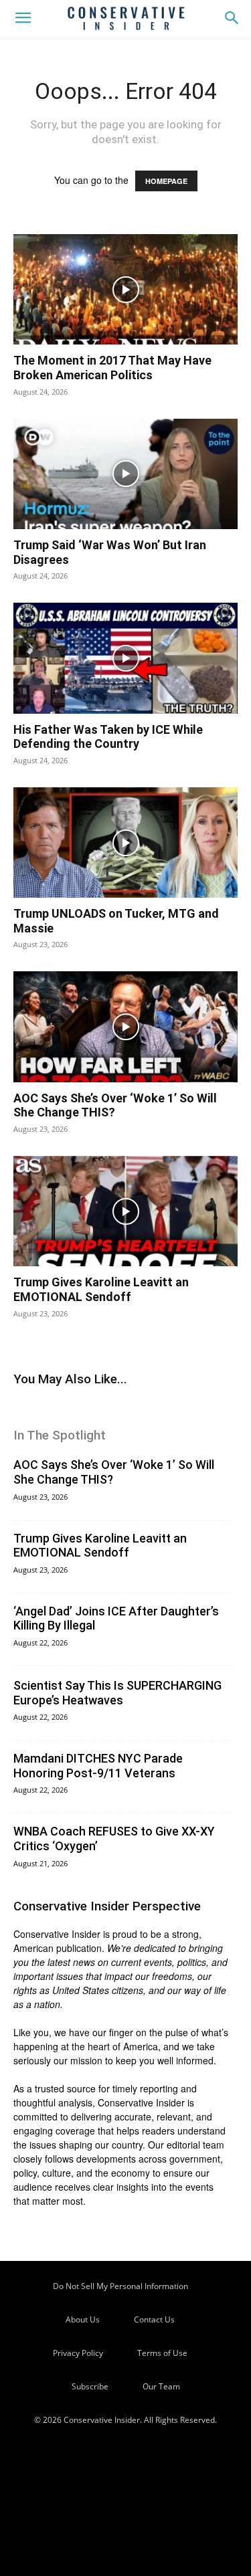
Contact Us (154, 2319)
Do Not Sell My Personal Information (120, 2286)
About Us (83, 2319)
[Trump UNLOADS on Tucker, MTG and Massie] (125, 843)
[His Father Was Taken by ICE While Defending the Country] (125, 658)
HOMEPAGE (166, 181)
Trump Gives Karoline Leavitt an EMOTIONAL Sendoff (101, 1289)
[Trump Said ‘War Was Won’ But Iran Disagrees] (125, 474)
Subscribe (90, 2386)
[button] (23, 18)
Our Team (161, 2386)
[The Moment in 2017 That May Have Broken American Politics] (125, 289)
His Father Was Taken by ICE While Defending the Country (108, 737)
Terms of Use (162, 2353)
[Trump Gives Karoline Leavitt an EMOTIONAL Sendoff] (125, 1211)
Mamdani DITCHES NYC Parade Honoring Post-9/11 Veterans (98, 1766)
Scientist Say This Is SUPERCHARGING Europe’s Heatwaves (117, 1693)
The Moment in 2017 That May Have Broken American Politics (112, 368)
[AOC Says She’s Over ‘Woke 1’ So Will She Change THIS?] (125, 1026)
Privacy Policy (78, 2353)
